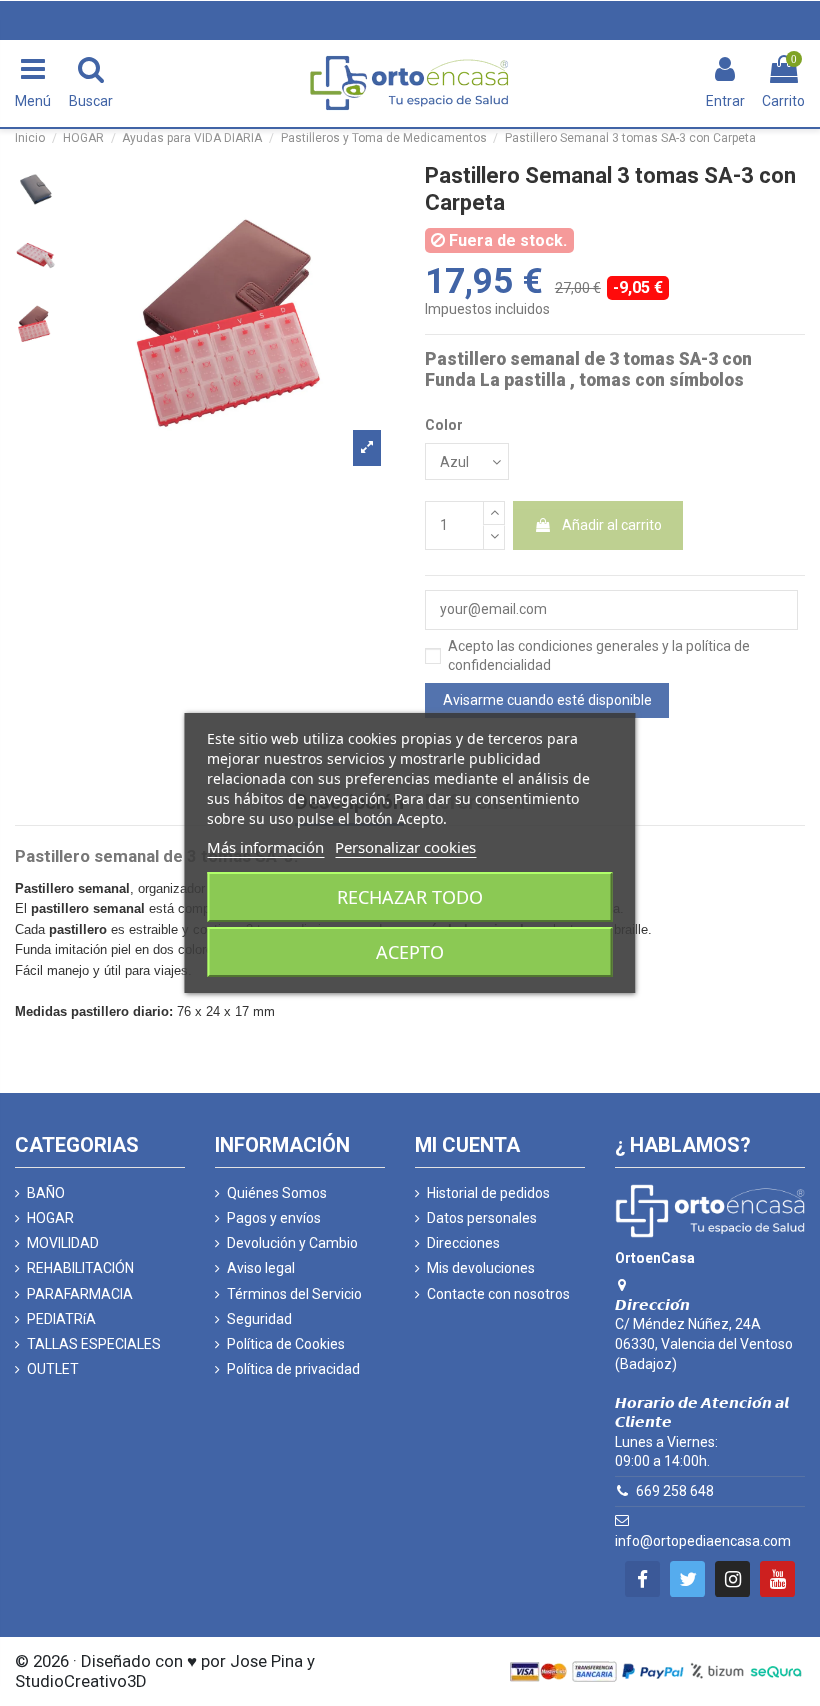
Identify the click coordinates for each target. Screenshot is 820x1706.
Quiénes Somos (277, 1193)
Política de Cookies (286, 1344)
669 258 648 (675, 1491)
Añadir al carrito (612, 525)
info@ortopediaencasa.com (703, 1541)
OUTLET (53, 1369)
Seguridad (259, 1319)
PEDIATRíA (61, 1319)
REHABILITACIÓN (80, 1268)
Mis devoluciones (481, 1268)
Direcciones (463, 1243)
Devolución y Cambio (292, 1243)
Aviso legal (261, 1268)
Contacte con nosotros (498, 1294)
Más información (265, 847)
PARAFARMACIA (80, 1294)
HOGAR (50, 1218)
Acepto (410, 952)
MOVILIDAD (63, 1243)
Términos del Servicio (294, 1294)
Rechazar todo (410, 897)
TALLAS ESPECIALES (94, 1344)
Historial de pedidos (488, 1193)
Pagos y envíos (274, 1218)
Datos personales (482, 1218)
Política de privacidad (293, 1369)
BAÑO (46, 1193)
